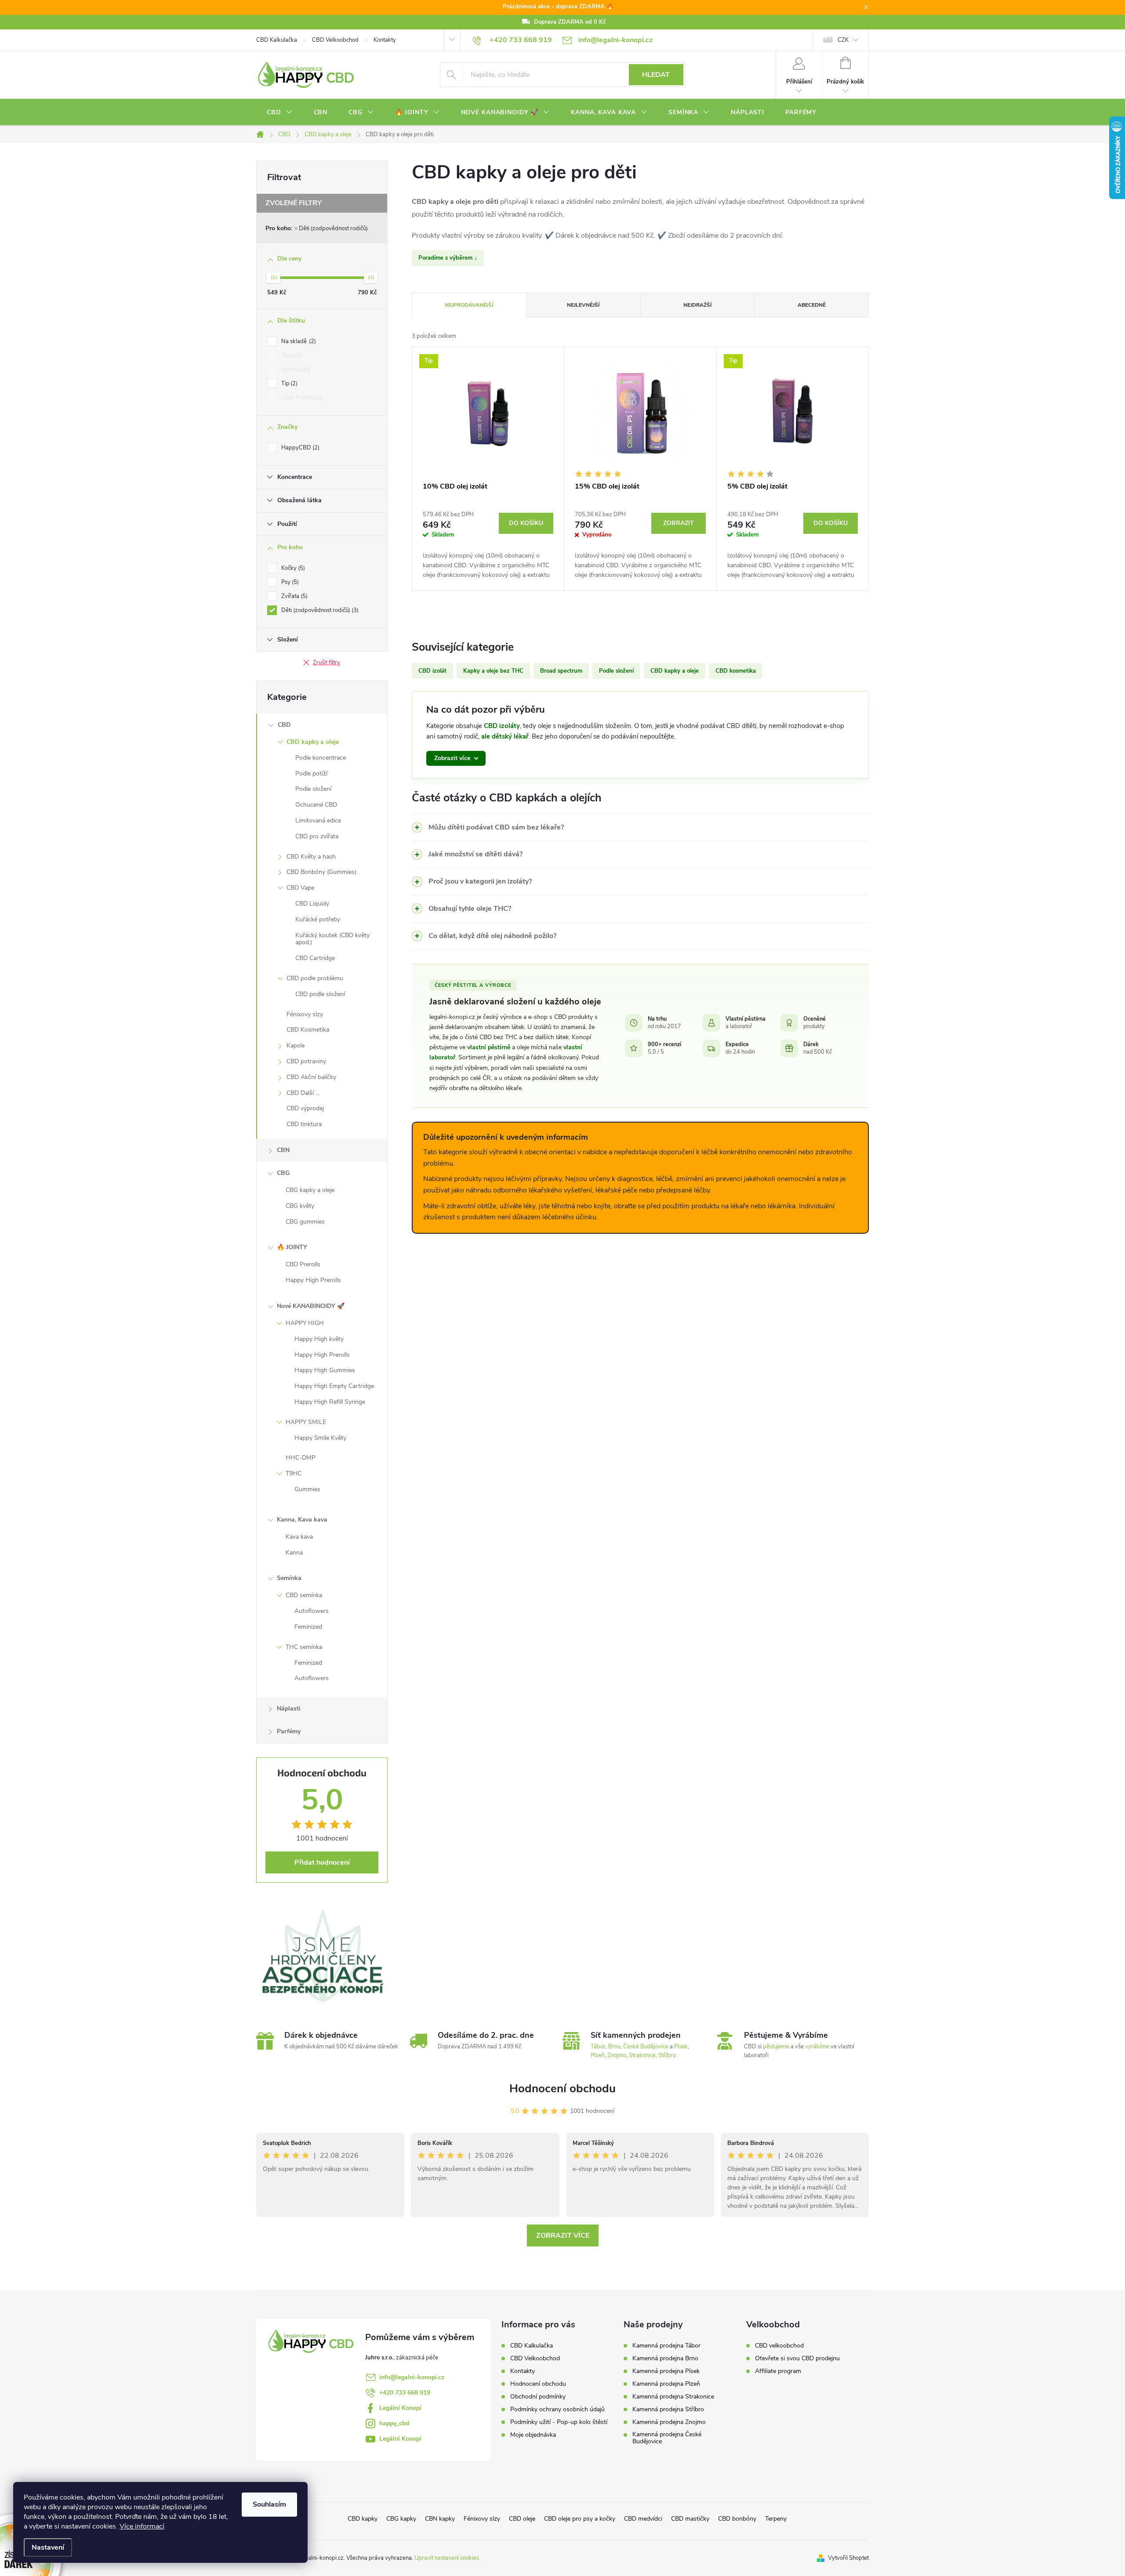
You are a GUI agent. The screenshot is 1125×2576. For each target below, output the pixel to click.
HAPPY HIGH (305, 1323)
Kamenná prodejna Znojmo (669, 2422)
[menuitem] (280, 112)
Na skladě (298, 341)
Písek (681, 2047)
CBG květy (300, 1206)
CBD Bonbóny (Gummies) (321, 872)
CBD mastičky (690, 2519)
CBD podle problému (315, 978)
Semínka (289, 1578)
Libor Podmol (301, 398)
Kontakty (385, 40)
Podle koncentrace (321, 758)
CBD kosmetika (736, 671)
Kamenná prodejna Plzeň (666, 2384)
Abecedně (812, 305)
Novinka (295, 370)
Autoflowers (312, 1611)
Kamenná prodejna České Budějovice (667, 2438)
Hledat (656, 75)
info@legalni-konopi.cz (412, 2377)
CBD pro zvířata (317, 836)
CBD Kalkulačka (277, 40)
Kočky (292, 568)
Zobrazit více (563, 2235)
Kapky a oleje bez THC (493, 671)
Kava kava (299, 1537)
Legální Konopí (400, 2408)
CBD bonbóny (737, 2519)
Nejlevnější (583, 305)
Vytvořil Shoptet (848, 2558)
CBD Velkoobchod (335, 40)
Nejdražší (697, 305)
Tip (289, 384)
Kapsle (296, 1045)
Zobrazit (679, 523)
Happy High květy (319, 1339)
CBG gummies (305, 1222)
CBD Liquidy (312, 904)
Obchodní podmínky (538, 2397)
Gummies (307, 1489)
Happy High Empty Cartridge (334, 1386)
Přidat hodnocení (322, 1862)
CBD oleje (522, 2519)
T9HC (294, 1473)
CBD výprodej (305, 1108)
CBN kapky (440, 2519)
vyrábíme (817, 2047)
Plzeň (598, 2055)
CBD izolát (432, 671)
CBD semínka (304, 1595)
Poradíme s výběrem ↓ (448, 258)
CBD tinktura (304, 1124)
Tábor (598, 2047)
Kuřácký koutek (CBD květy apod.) (332, 939)
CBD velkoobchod (779, 2346)
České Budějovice (646, 2047)
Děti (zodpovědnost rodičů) (333, 228)
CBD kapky (363, 2519)
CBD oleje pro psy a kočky (580, 2519)
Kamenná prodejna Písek (666, 2371)
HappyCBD (299, 448)
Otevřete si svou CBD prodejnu (797, 2359)
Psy (289, 582)
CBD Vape (300, 888)
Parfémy (289, 1731)
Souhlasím (269, 2504)
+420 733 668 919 (405, 2393)
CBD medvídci (643, 2519)
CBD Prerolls (303, 1264)
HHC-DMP (301, 1458)
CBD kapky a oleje (313, 742)
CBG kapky (401, 2519)
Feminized (308, 1627)
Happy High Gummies (325, 1370)
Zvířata (294, 596)
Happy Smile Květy (320, 1438)
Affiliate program (778, 2371)
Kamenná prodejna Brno (665, 2359)
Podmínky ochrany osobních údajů (557, 2409)
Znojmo (617, 2055)
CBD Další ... (303, 1093)
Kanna (294, 1552)
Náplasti (289, 1708)
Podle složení (313, 789)
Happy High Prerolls (313, 1280)
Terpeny (776, 2519)
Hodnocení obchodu (562, 2089)
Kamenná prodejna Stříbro (668, 2409)
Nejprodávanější (469, 305)
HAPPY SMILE (306, 1422)
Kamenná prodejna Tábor (666, 2346)
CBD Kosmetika (308, 1030)
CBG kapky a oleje (310, 1190)
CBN (283, 1150)
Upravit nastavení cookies (447, 2558)
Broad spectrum (561, 671)
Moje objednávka (533, 2435)
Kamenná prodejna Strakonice (673, 2397)
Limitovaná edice (318, 821)
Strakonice (642, 2055)
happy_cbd (394, 2423)
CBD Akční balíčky (311, 1077)
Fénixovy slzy (305, 1014)
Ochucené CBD (316, 805)
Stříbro (667, 2055)
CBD (284, 725)
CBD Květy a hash (311, 857)
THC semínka (304, 1647)
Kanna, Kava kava (302, 1520)
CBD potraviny (306, 1061)
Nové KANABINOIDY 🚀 (311, 1306)
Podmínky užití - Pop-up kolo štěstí (559, 2422)
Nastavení (48, 2547)
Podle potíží (311, 774)
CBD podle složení (320, 994)
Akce (291, 355)
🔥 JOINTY (292, 1247)
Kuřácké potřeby (318, 919)
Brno (614, 2047)
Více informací (142, 2526)
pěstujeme (776, 2047)
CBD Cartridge (315, 958)
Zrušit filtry (327, 663)
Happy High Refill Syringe (330, 1402)
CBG (283, 1173)
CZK (843, 40)
